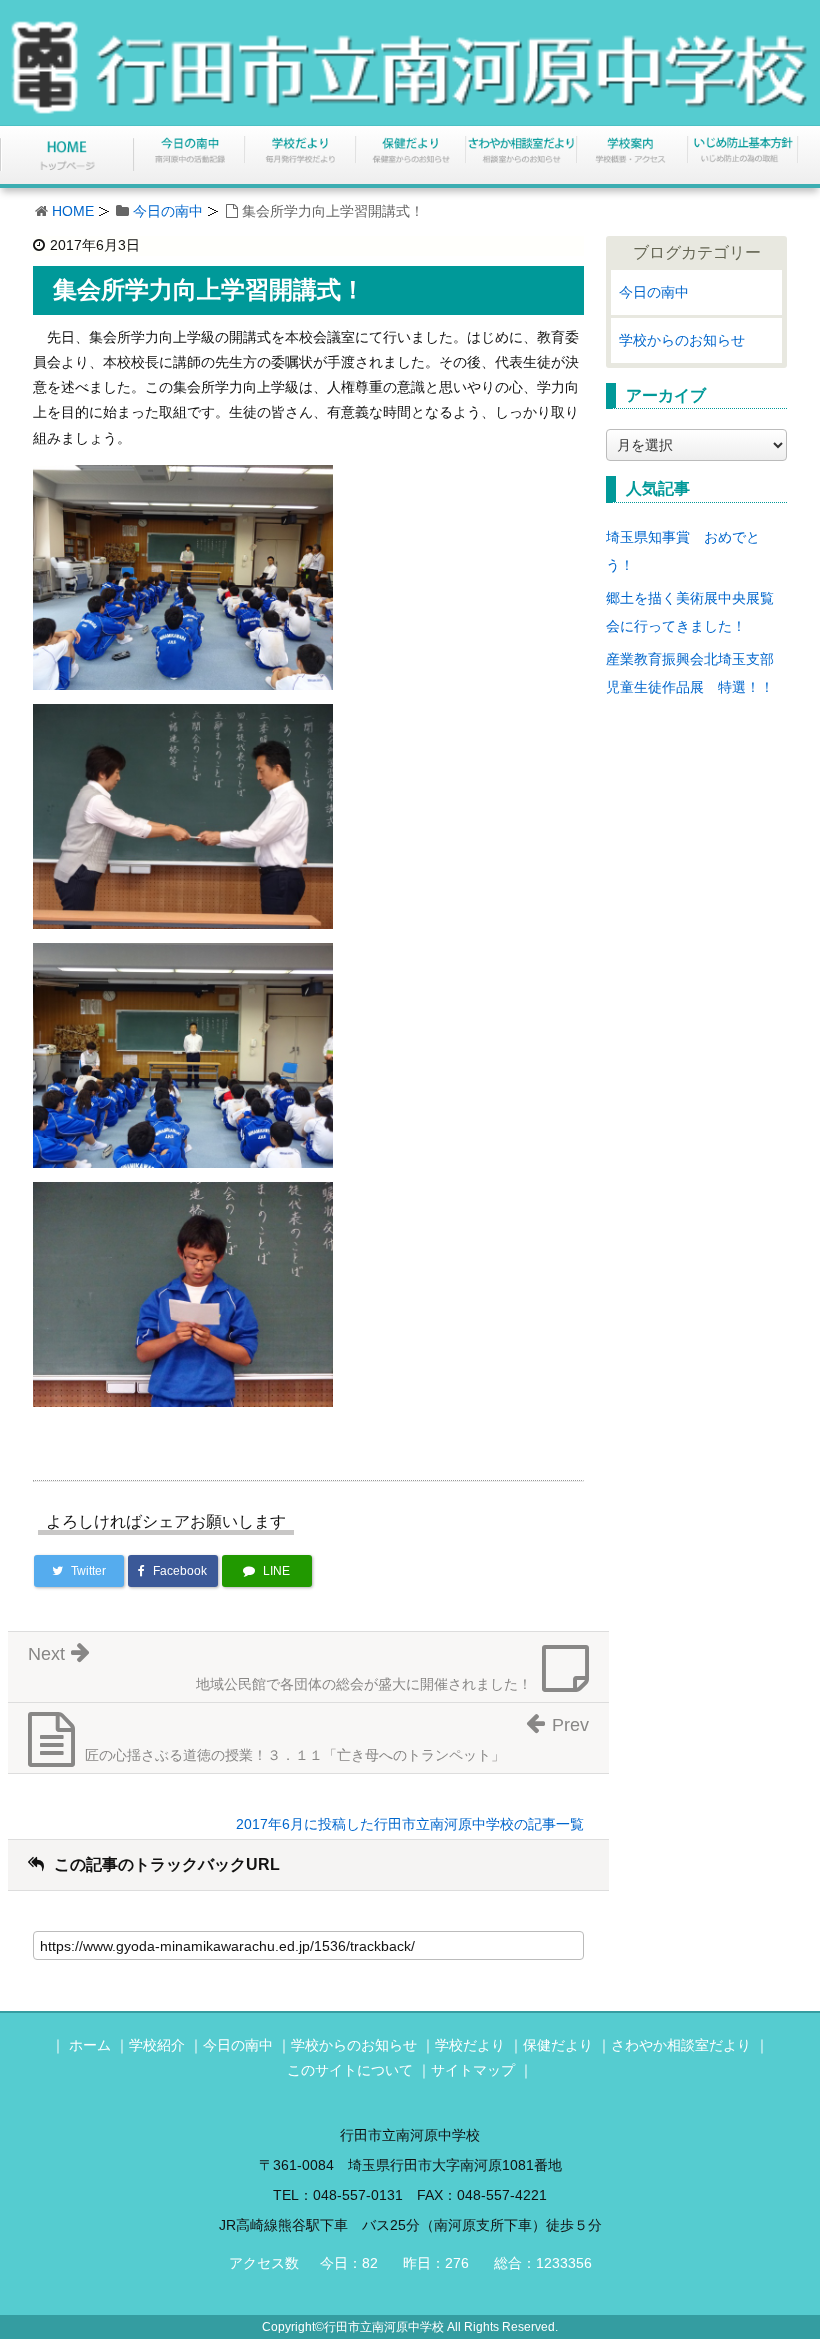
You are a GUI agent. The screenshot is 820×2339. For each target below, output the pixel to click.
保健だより (558, 2045)
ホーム (90, 2045)
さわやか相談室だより (681, 2045)
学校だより (470, 2045)
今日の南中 (168, 211)
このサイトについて (350, 2070)
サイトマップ (473, 2070)
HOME (73, 211)
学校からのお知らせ (682, 340)
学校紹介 (157, 2045)
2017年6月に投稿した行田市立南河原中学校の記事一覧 (410, 1824)
